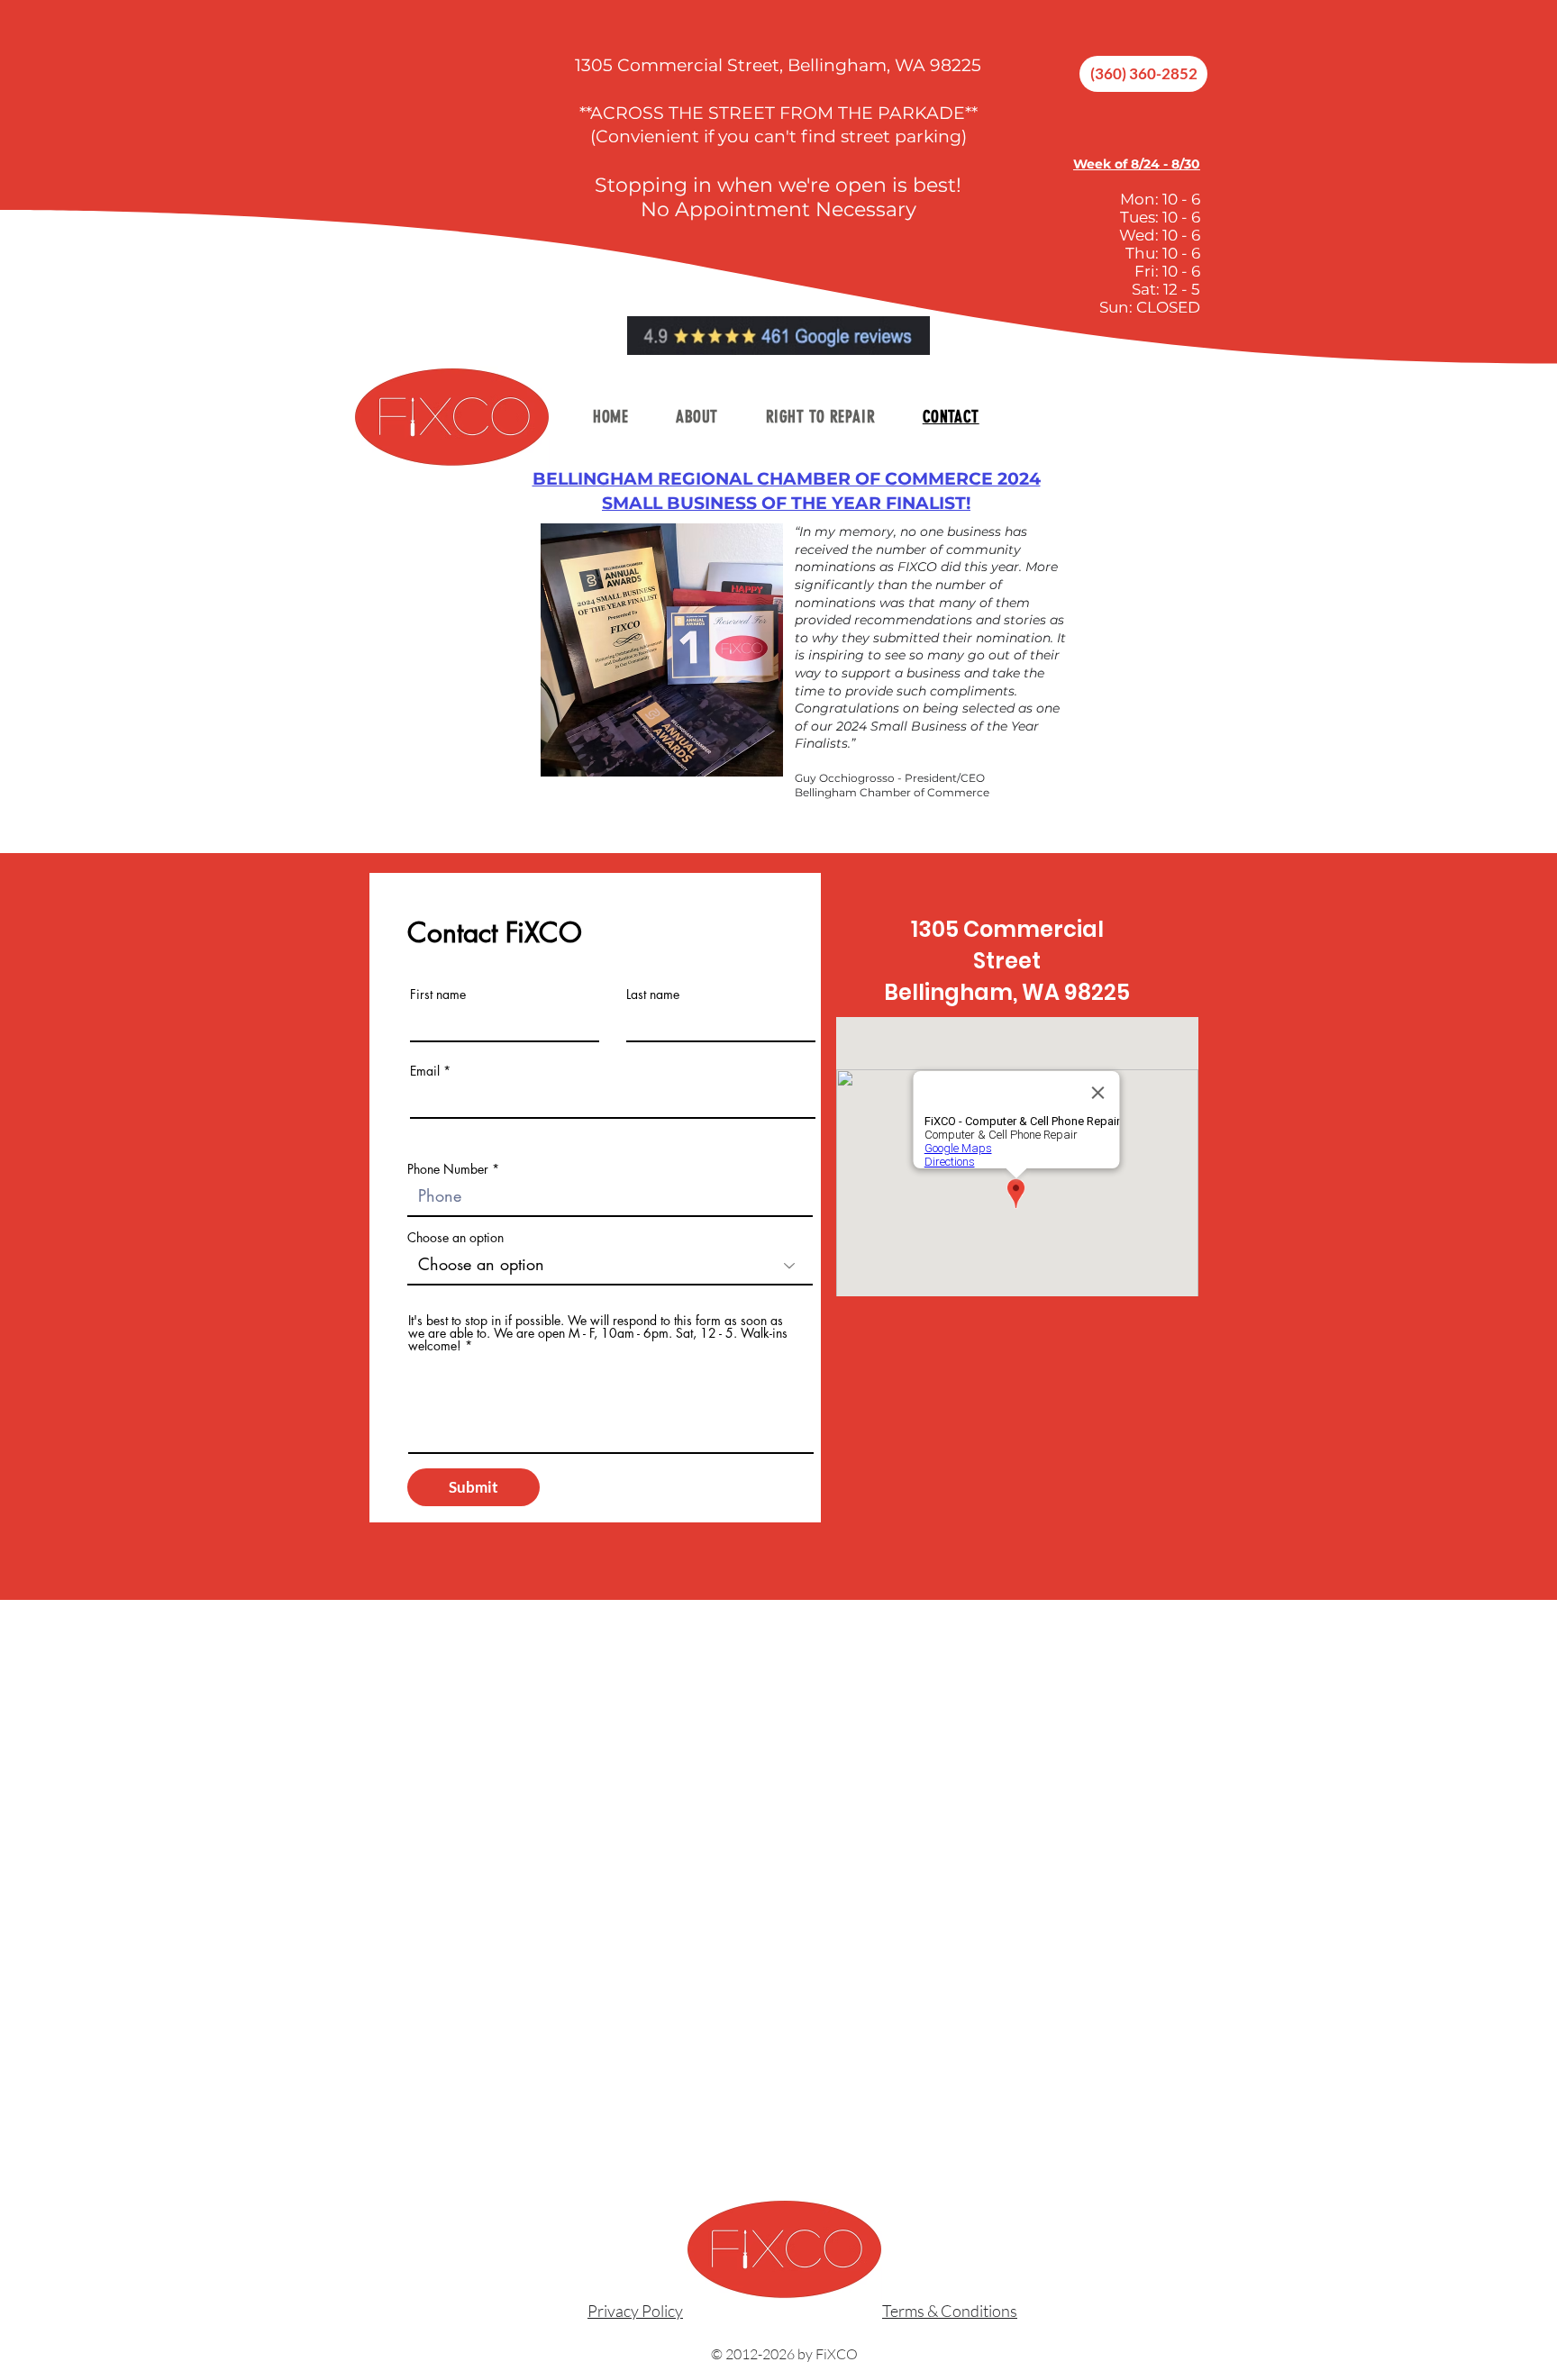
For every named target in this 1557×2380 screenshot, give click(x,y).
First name (438, 995)
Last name (653, 995)
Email (425, 1071)
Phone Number (448, 1169)
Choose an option (455, 1238)
